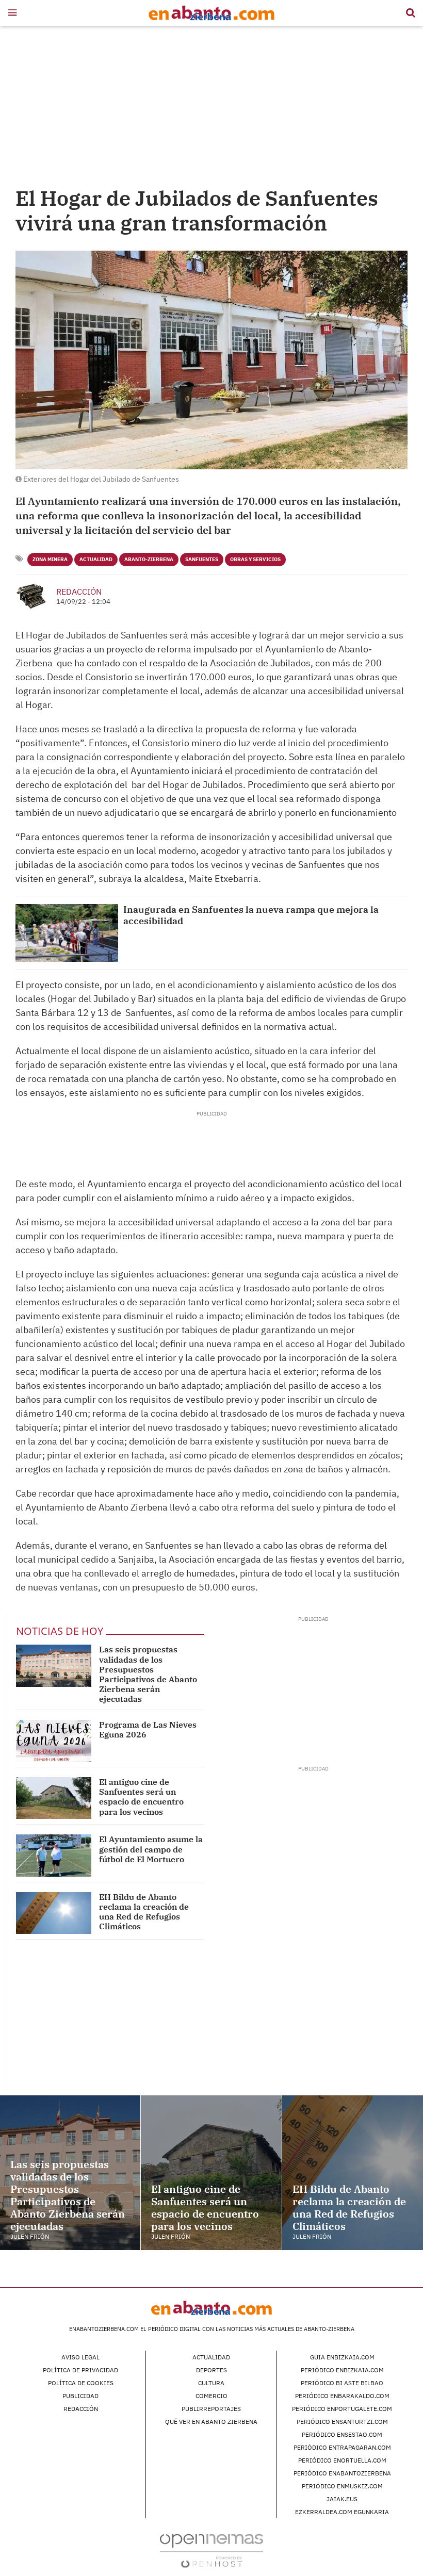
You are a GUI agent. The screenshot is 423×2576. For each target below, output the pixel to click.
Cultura (211, 2383)
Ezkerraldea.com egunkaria (342, 2512)
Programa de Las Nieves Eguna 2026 (148, 1729)
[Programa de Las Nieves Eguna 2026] (54, 1741)
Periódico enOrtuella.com (342, 2460)
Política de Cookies (81, 2383)
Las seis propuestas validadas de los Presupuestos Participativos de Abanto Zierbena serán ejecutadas (148, 1674)
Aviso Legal (80, 2357)
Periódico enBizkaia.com (342, 2370)
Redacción (79, 592)
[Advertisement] (211, 108)
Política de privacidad (80, 2370)
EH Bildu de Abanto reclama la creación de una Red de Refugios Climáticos (144, 1912)
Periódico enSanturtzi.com (342, 2422)
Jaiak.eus (342, 2499)
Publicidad (80, 2396)
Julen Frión (30, 2236)
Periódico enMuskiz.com (342, 2486)
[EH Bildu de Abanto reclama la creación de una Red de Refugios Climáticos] (54, 1913)
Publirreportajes (211, 2409)
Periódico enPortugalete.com (342, 2409)
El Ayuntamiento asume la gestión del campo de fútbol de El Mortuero (151, 1849)
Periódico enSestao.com (342, 2434)
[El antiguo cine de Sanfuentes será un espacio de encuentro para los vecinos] (54, 1798)
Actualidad (96, 559)
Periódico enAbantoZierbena (342, 2473)
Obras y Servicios (255, 559)
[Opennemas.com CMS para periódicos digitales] (211, 2550)
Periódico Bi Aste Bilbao (342, 2383)
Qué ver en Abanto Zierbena (211, 2422)
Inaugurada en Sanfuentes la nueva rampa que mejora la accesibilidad (251, 915)
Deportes (211, 2370)
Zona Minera (50, 559)
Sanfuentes (202, 559)
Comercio (211, 2396)
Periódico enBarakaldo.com (342, 2396)
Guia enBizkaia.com (342, 2357)
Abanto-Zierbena (149, 559)
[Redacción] (32, 596)
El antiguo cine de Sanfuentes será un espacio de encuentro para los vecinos (141, 1797)
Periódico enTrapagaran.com (342, 2447)
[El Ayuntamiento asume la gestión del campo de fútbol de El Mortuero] (54, 1855)
